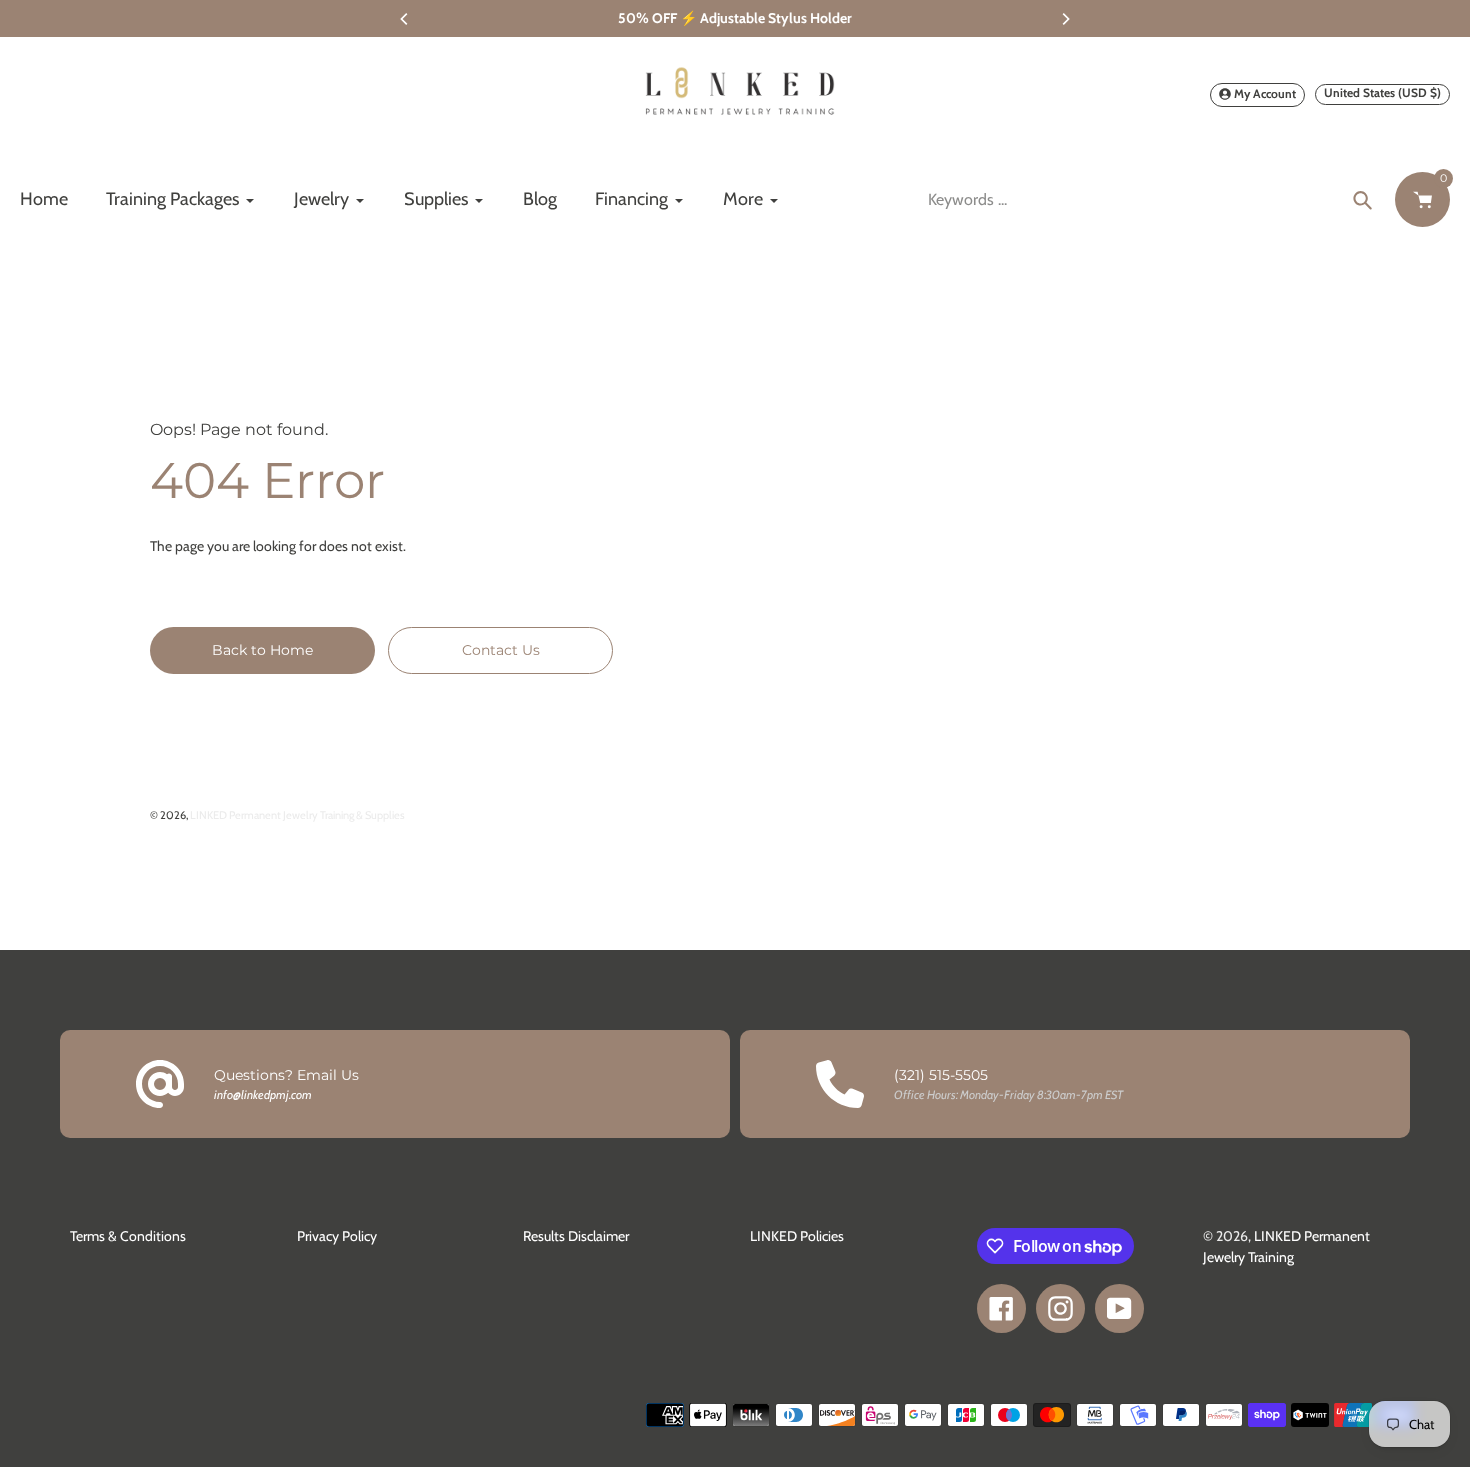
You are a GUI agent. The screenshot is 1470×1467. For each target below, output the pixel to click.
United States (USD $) (1382, 92)
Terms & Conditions (128, 1236)
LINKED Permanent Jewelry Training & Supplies (297, 815)
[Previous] (405, 19)
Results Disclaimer (576, 1236)
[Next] (1065, 19)
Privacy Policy (337, 1236)
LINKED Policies (797, 1236)
